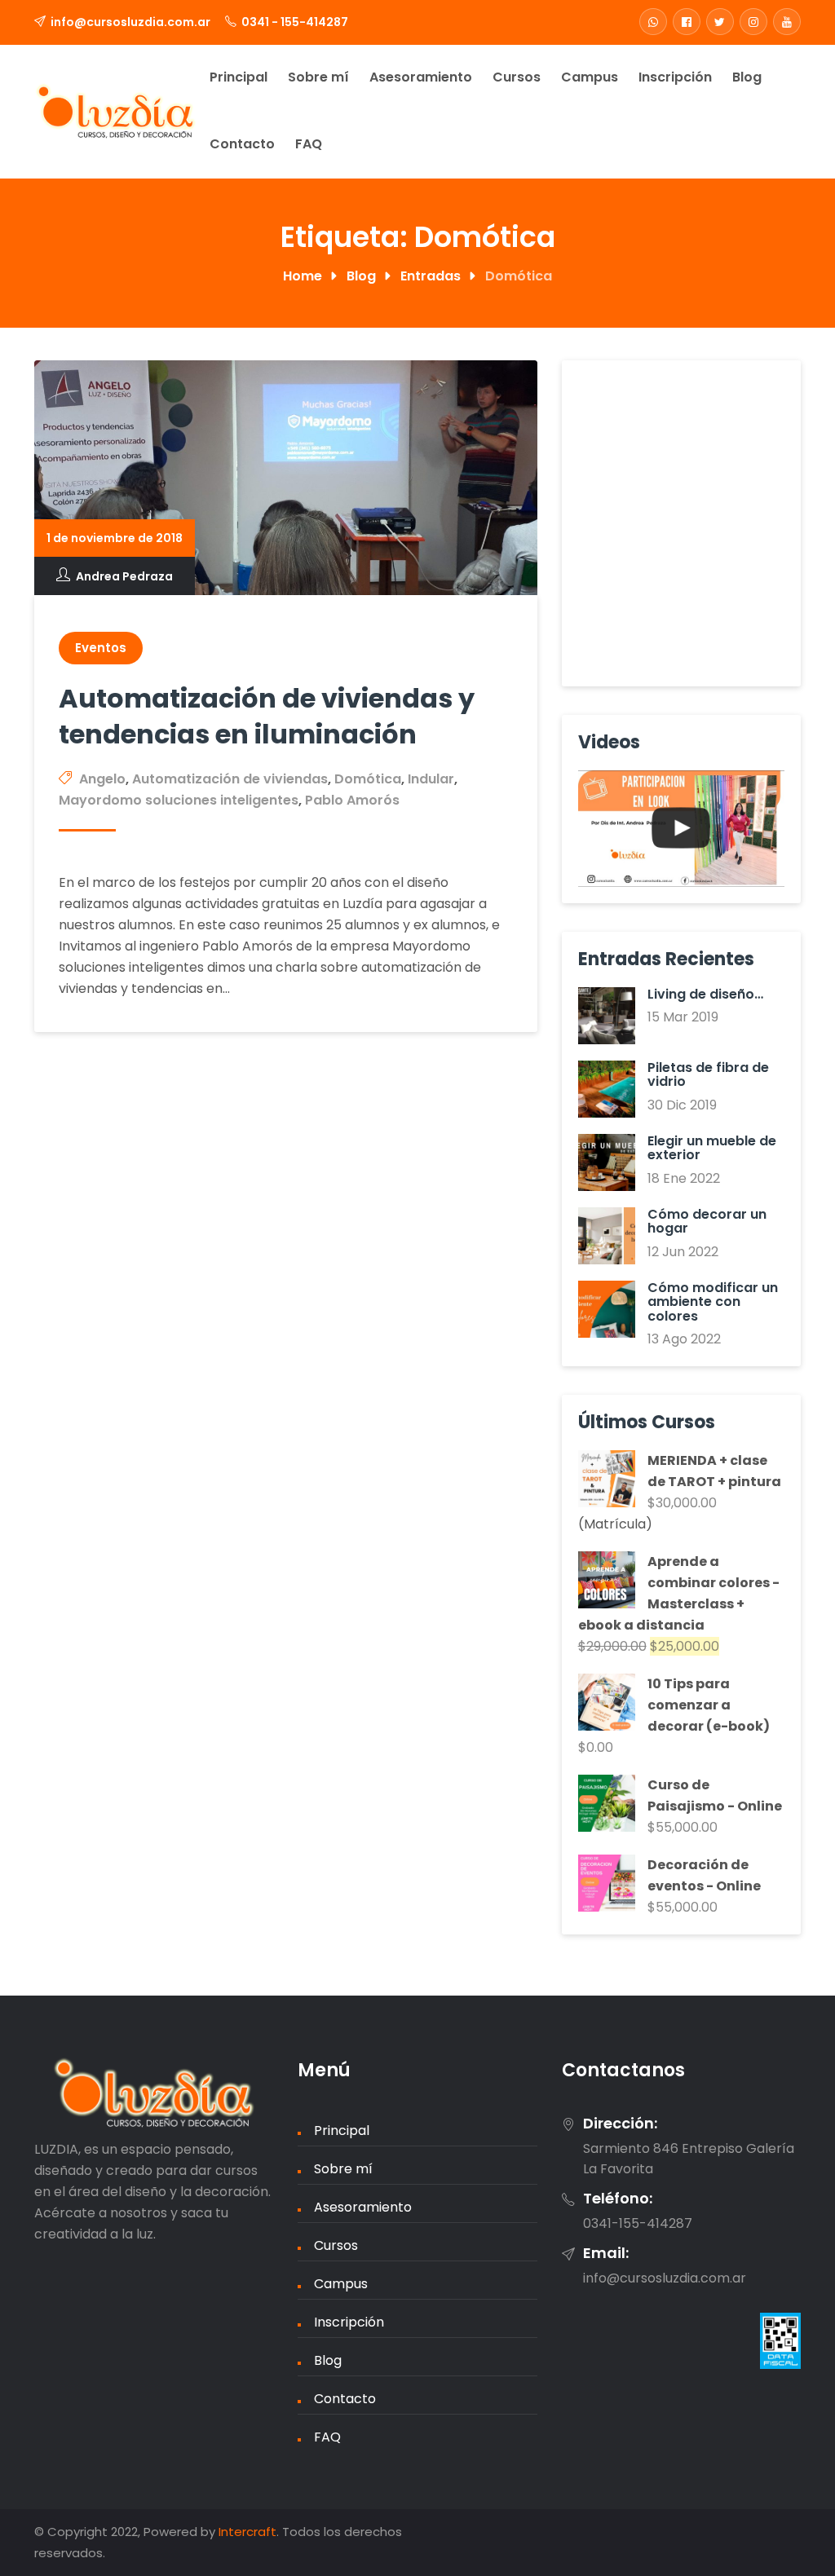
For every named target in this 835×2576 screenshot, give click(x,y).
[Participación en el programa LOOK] (681, 829)
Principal (239, 77)
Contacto (242, 144)
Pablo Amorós (352, 800)
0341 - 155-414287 (295, 22)
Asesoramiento (421, 77)
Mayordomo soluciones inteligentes (179, 800)
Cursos (517, 77)
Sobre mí (318, 77)
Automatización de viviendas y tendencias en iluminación (267, 716)
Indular (431, 779)
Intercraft (247, 2532)
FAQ (309, 144)
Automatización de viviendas (230, 779)
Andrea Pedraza (124, 576)
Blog (747, 77)
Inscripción (675, 77)
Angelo (102, 779)
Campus (590, 77)
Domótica (368, 779)
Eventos (101, 648)
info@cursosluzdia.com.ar (130, 22)
